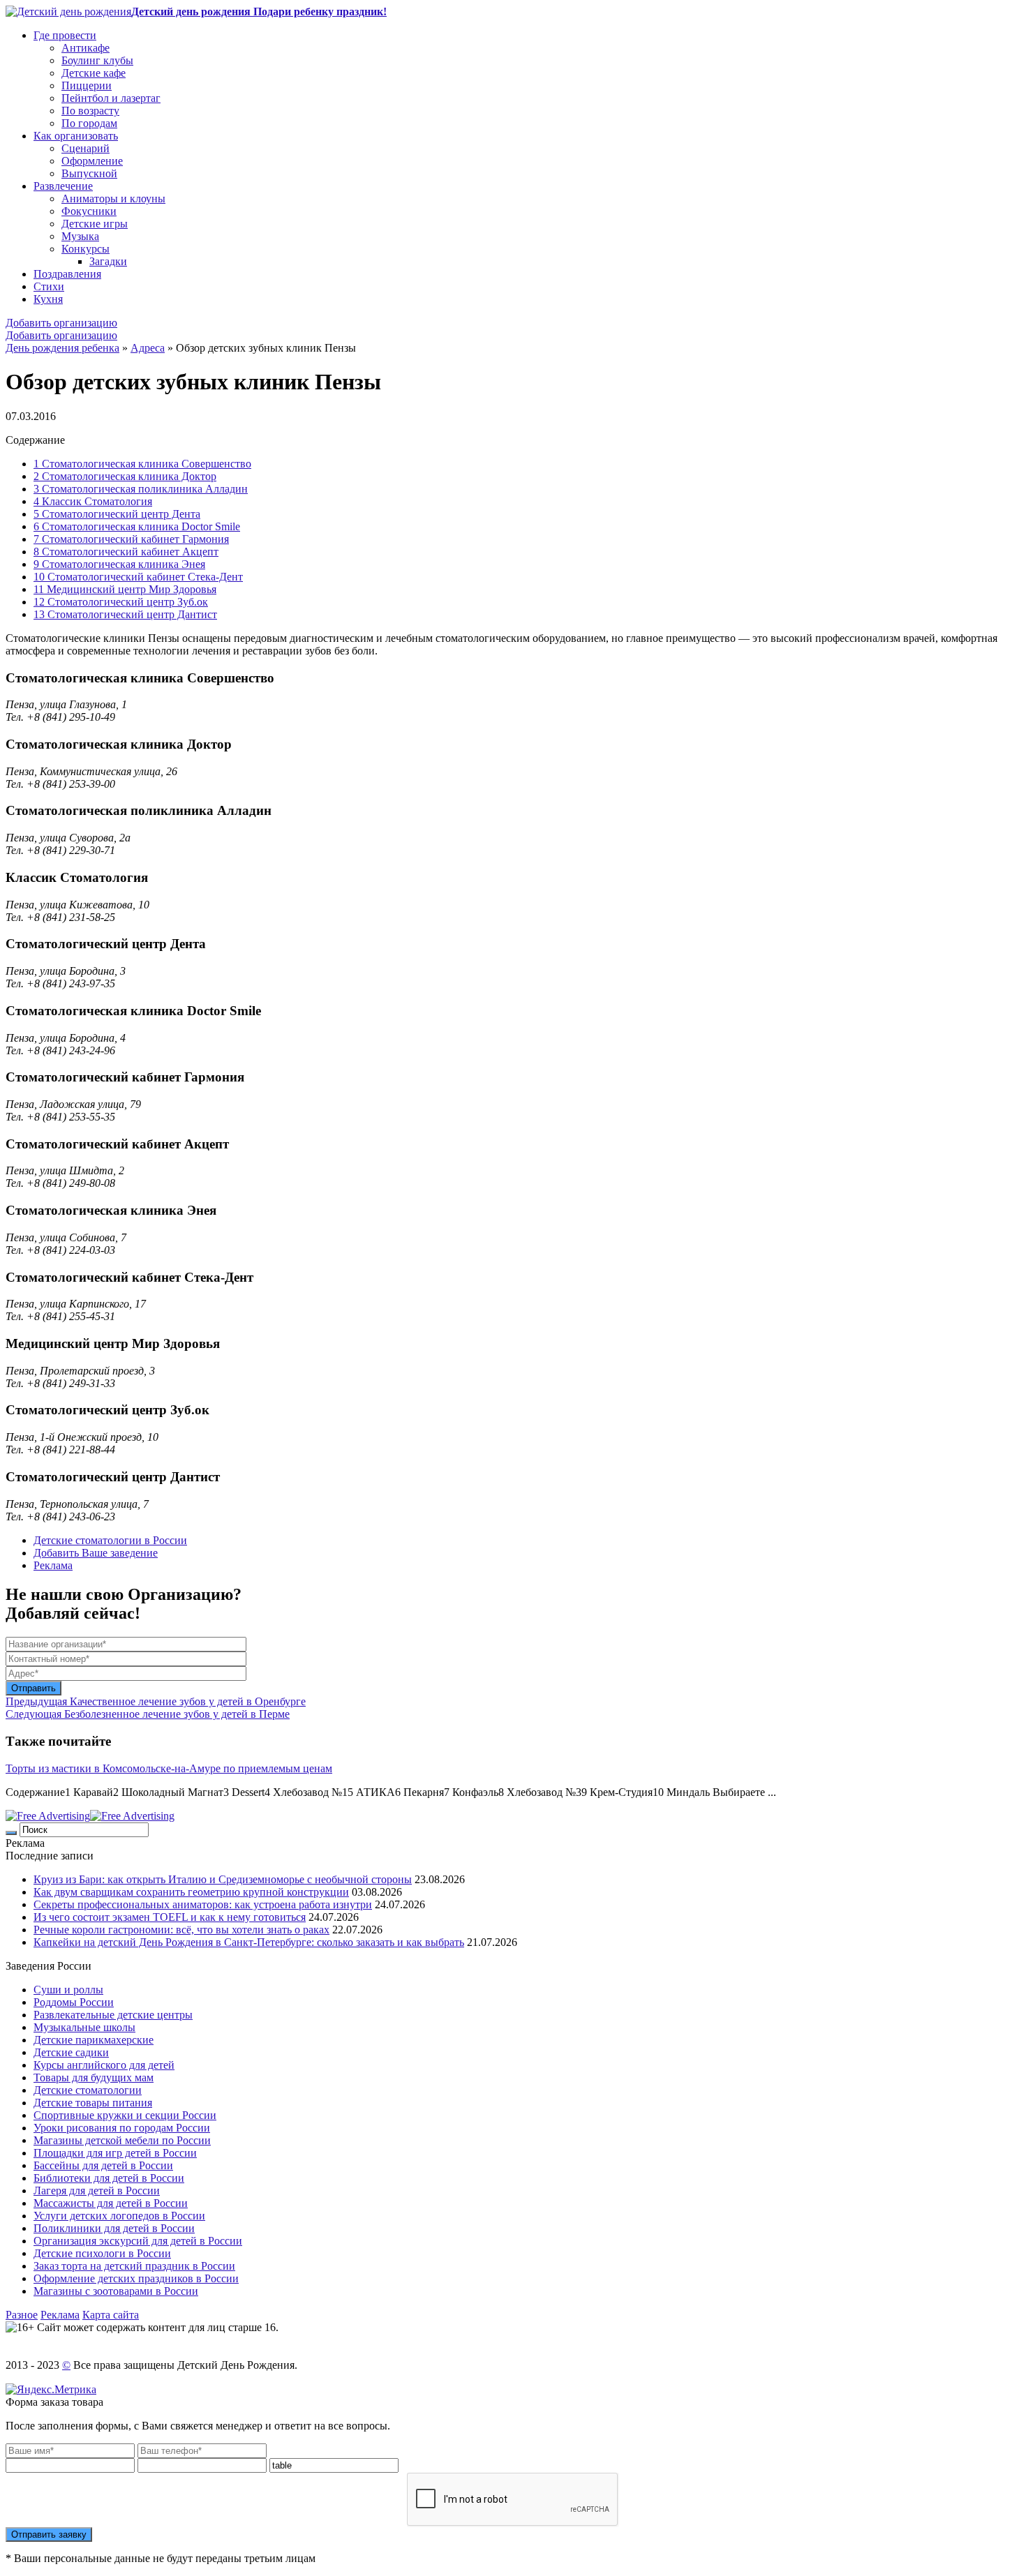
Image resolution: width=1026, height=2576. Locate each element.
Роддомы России (74, 2002)
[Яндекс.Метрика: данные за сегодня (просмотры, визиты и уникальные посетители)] (51, 2390)
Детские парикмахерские (94, 2040)
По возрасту (90, 111)
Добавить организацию (61, 323)
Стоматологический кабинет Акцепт (126, 552)
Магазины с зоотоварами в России (116, 2291)
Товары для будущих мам (94, 2077)
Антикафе (85, 48)
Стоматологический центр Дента (117, 514)
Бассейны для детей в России (103, 2165)
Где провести (65, 35)
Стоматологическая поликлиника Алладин (141, 489)
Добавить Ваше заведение (96, 1553)
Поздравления (67, 274)
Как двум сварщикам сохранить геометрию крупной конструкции (191, 1892)
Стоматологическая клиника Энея (119, 564)
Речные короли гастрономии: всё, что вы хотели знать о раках (181, 1930)
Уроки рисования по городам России (122, 2128)
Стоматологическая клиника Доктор (125, 476)
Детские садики (71, 2052)
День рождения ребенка (62, 348)
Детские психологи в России (102, 2253)
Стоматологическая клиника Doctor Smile (137, 526)
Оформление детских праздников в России (136, 2278)
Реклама (53, 1565)
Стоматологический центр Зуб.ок (121, 602)
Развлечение (63, 186)
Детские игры (95, 224)
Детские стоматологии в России (110, 1540)
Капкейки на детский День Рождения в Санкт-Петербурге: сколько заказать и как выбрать (249, 1942)
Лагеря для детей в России (97, 2191)
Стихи (49, 286)
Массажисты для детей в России (111, 2203)
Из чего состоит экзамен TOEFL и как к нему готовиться (170, 1917)
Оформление (92, 161)
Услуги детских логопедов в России (119, 2216)
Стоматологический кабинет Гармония (131, 539)
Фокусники (89, 211)
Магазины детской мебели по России (122, 2140)
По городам (89, 123)
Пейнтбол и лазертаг (111, 98)
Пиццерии (87, 85)
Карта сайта (111, 2315)
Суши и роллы (68, 1990)
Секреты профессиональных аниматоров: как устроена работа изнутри (203, 1904)
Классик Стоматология (93, 501)
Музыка (80, 236)
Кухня (48, 299)
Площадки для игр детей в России (115, 2153)
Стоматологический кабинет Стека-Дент (138, 577)
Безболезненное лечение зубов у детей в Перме (148, 1714)
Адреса (148, 348)
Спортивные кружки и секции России (125, 2115)
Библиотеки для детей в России (109, 2178)
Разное (22, 2315)
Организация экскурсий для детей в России (138, 2241)
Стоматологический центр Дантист (125, 614)
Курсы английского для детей (104, 2065)
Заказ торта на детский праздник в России (134, 2266)
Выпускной (89, 173)
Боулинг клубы (97, 60)
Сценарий (85, 148)
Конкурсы (85, 249)
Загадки (108, 261)
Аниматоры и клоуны (113, 199)
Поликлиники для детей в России (114, 2228)
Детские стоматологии (88, 2090)
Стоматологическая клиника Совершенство (142, 464)
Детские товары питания (93, 2103)
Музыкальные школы (84, 2027)
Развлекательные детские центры (113, 2015)
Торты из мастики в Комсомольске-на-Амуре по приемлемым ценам (169, 1768)
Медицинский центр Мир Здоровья (125, 589)
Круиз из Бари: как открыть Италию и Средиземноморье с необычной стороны (223, 1879)
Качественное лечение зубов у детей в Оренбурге (156, 1701)
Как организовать (76, 136)
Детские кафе (94, 73)
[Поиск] (11, 1833)
